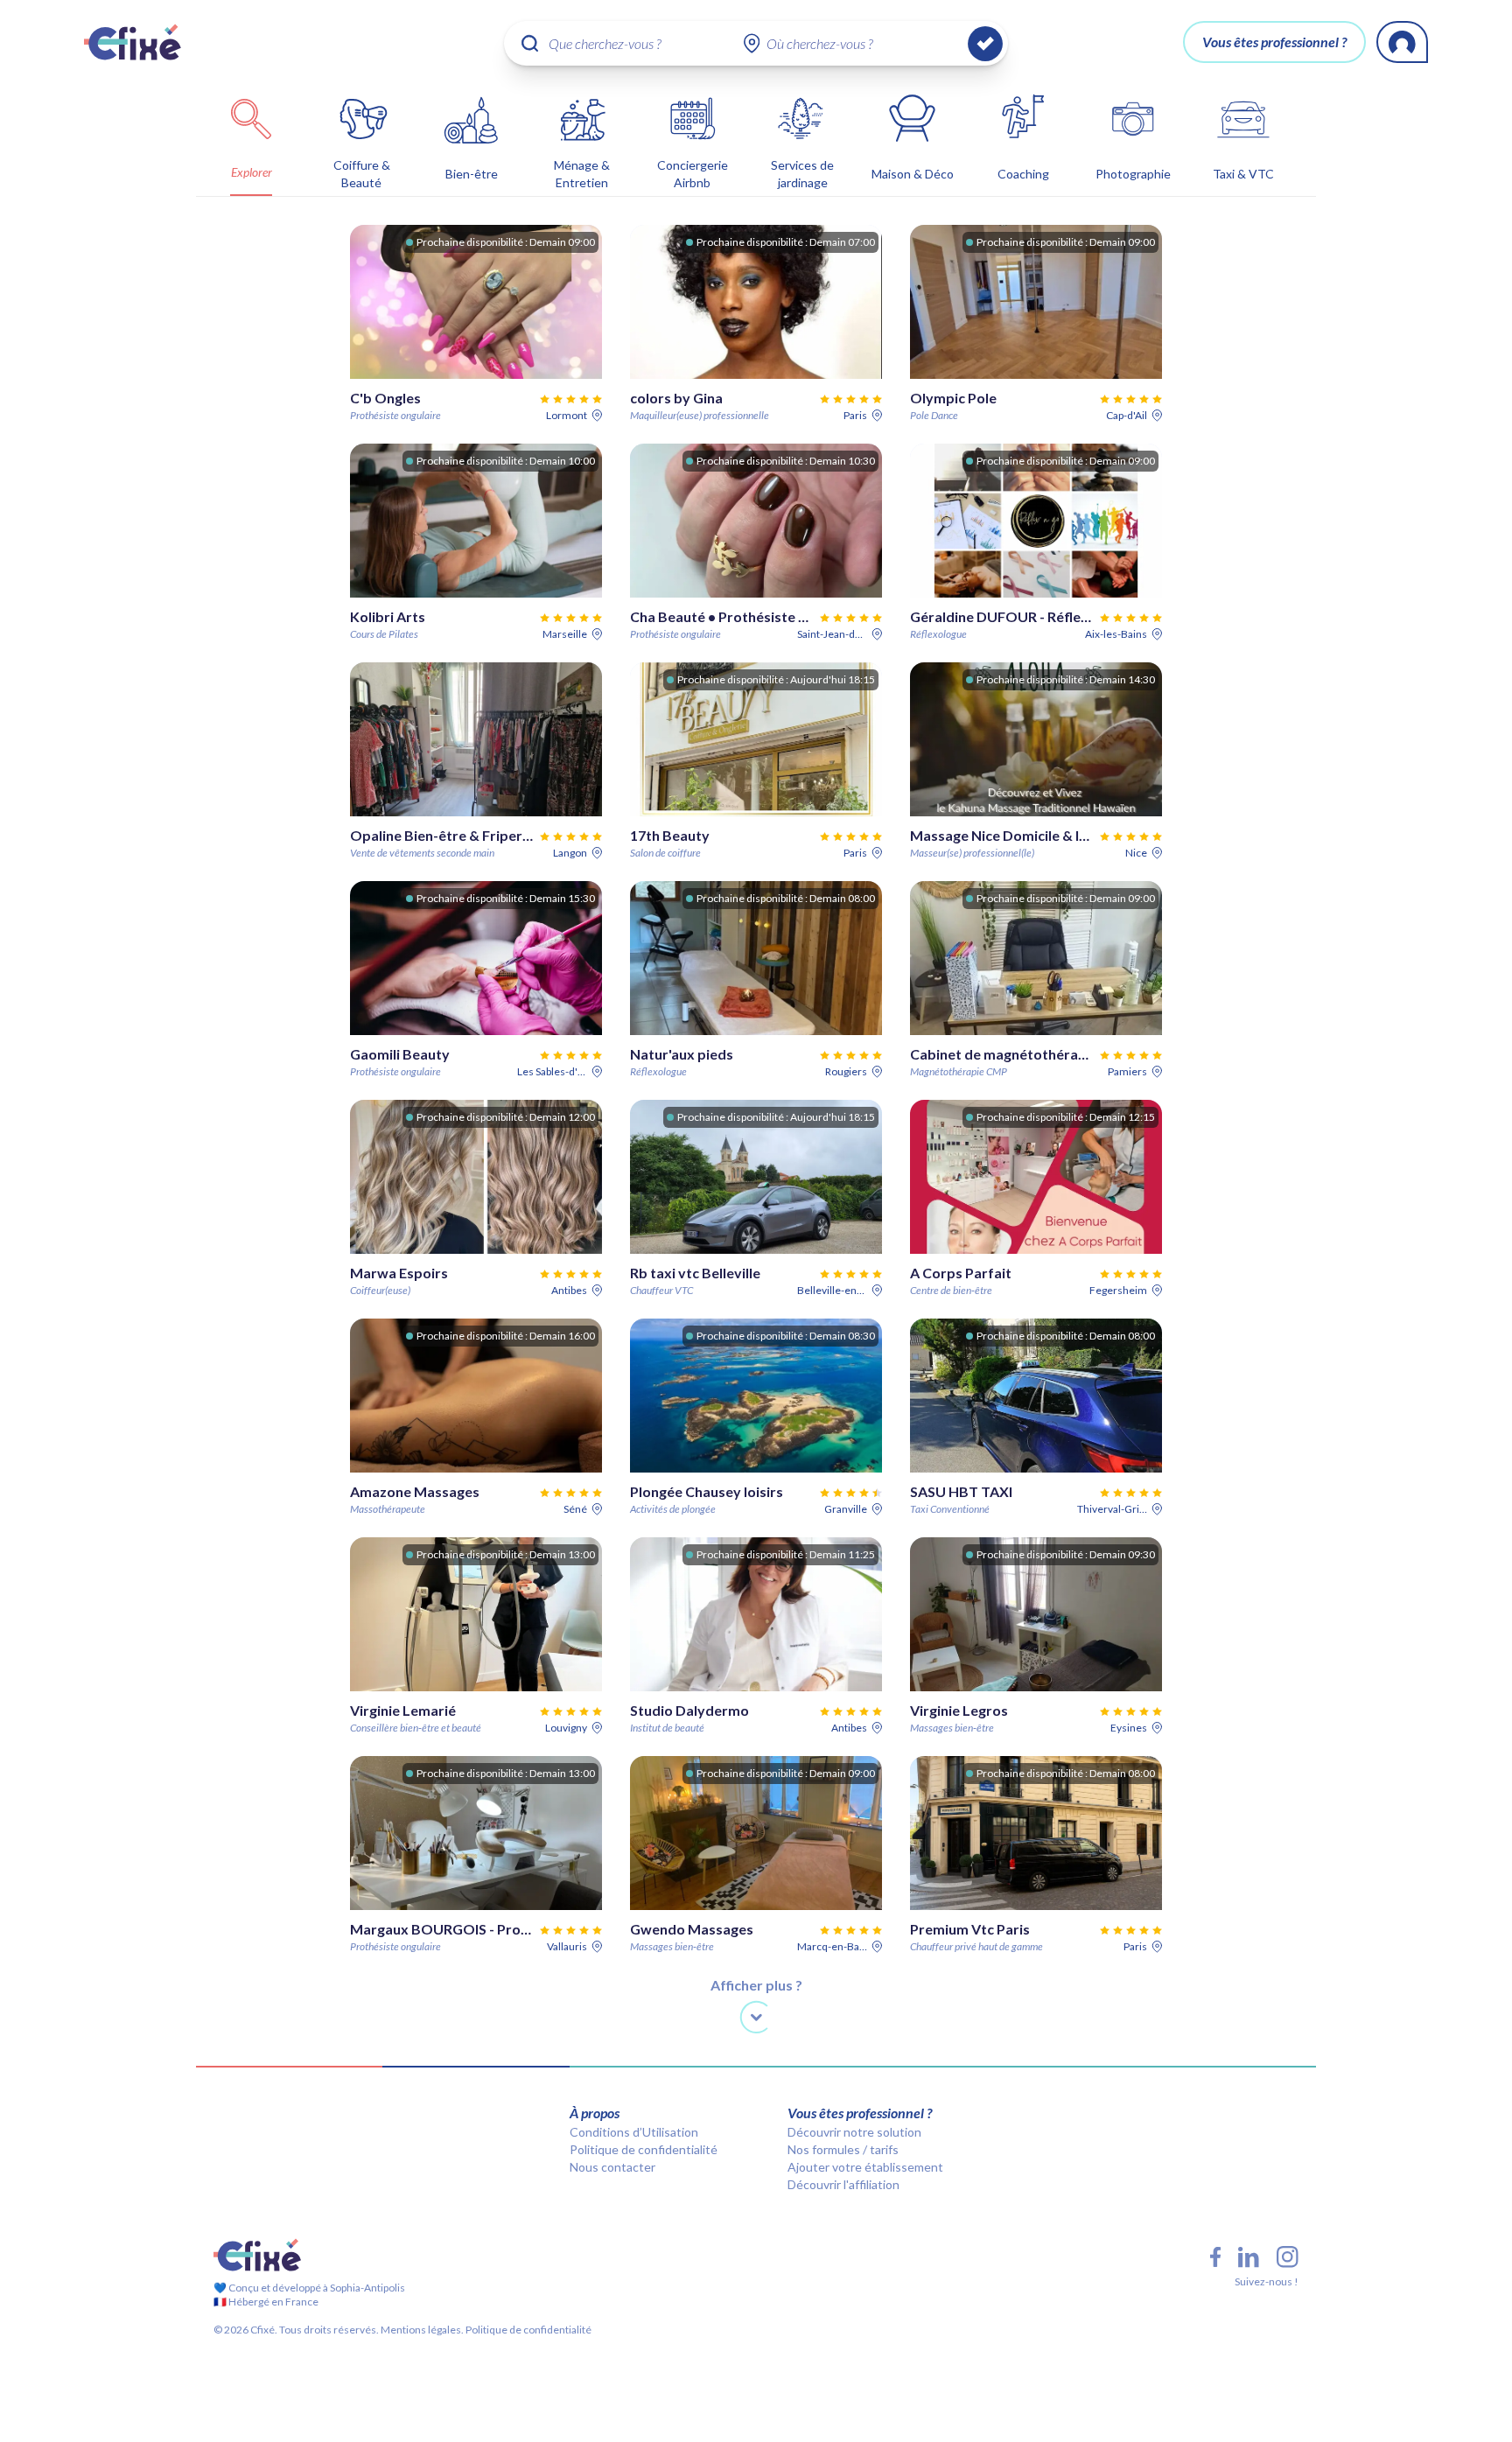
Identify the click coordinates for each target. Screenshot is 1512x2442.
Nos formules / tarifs (843, 2149)
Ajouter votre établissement (865, 2167)
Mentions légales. (421, 2330)
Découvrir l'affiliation (843, 2184)
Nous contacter (612, 2167)
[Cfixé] (133, 42)
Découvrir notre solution (854, 2132)
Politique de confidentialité (644, 2149)
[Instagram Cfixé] (1288, 2257)
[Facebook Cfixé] (1215, 2257)
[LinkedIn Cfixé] (1249, 2257)
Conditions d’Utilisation (634, 2132)
